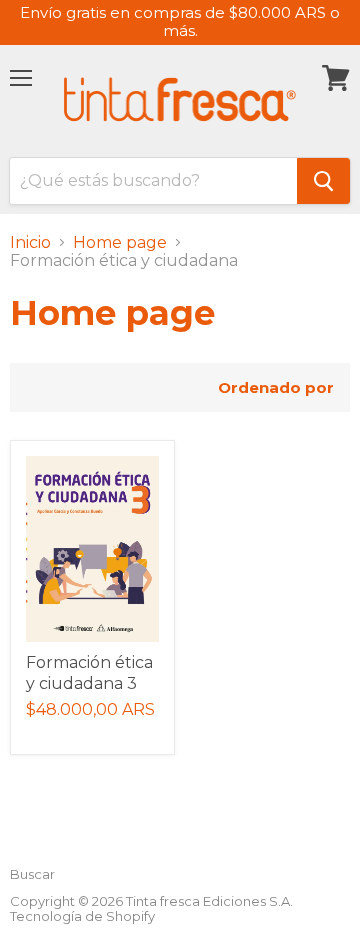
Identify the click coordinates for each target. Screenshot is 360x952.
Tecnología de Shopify (82, 916)
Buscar (32, 874)
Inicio (30, 243)
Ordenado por (276, 387)
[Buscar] (323, 181)
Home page (120, 243)
